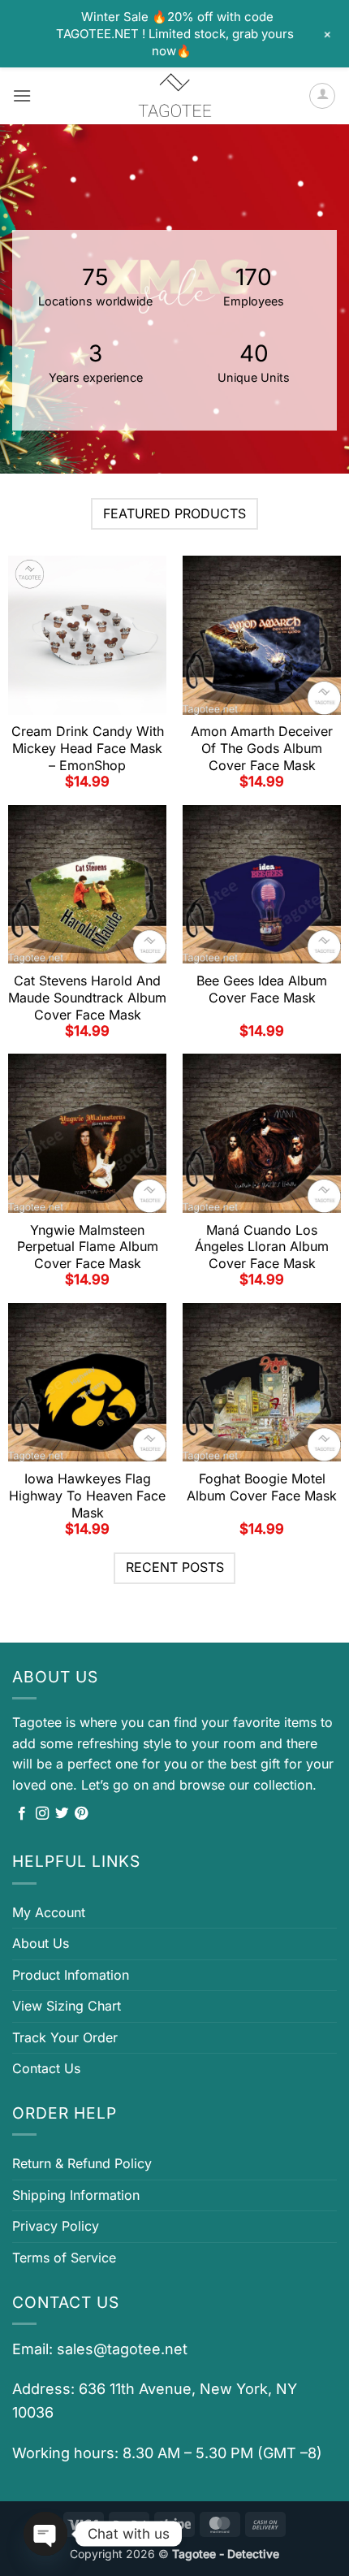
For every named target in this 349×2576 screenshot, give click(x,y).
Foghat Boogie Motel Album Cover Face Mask (262, 1487)
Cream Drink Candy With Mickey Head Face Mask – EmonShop (88, 748)
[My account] (322, 96)
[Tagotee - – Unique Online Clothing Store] (174, 96)
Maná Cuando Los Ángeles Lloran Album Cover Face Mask (262, 1247)
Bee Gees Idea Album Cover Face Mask (262, 989)
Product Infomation (71, 1975)
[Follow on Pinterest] (81, 1814)
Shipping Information (76, 2195)
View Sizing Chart (67, 2006)
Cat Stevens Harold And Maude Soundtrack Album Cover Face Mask (87, 998)
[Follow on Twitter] (62, 1814)
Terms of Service (64, 2258)
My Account (49, 1912)
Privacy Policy (56, 2226)
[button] (22, 95)
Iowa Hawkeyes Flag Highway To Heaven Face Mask (87, 1496)
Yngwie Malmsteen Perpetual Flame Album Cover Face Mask (88, 1247)
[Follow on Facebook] (22, 1814)
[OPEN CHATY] (45, 2534)
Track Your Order (65, 2037)
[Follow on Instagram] (42, 1814)
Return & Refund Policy (82, 2163)
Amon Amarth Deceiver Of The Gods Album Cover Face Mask (262, 748)
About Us (41, 1943)
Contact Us (46, 2068)
